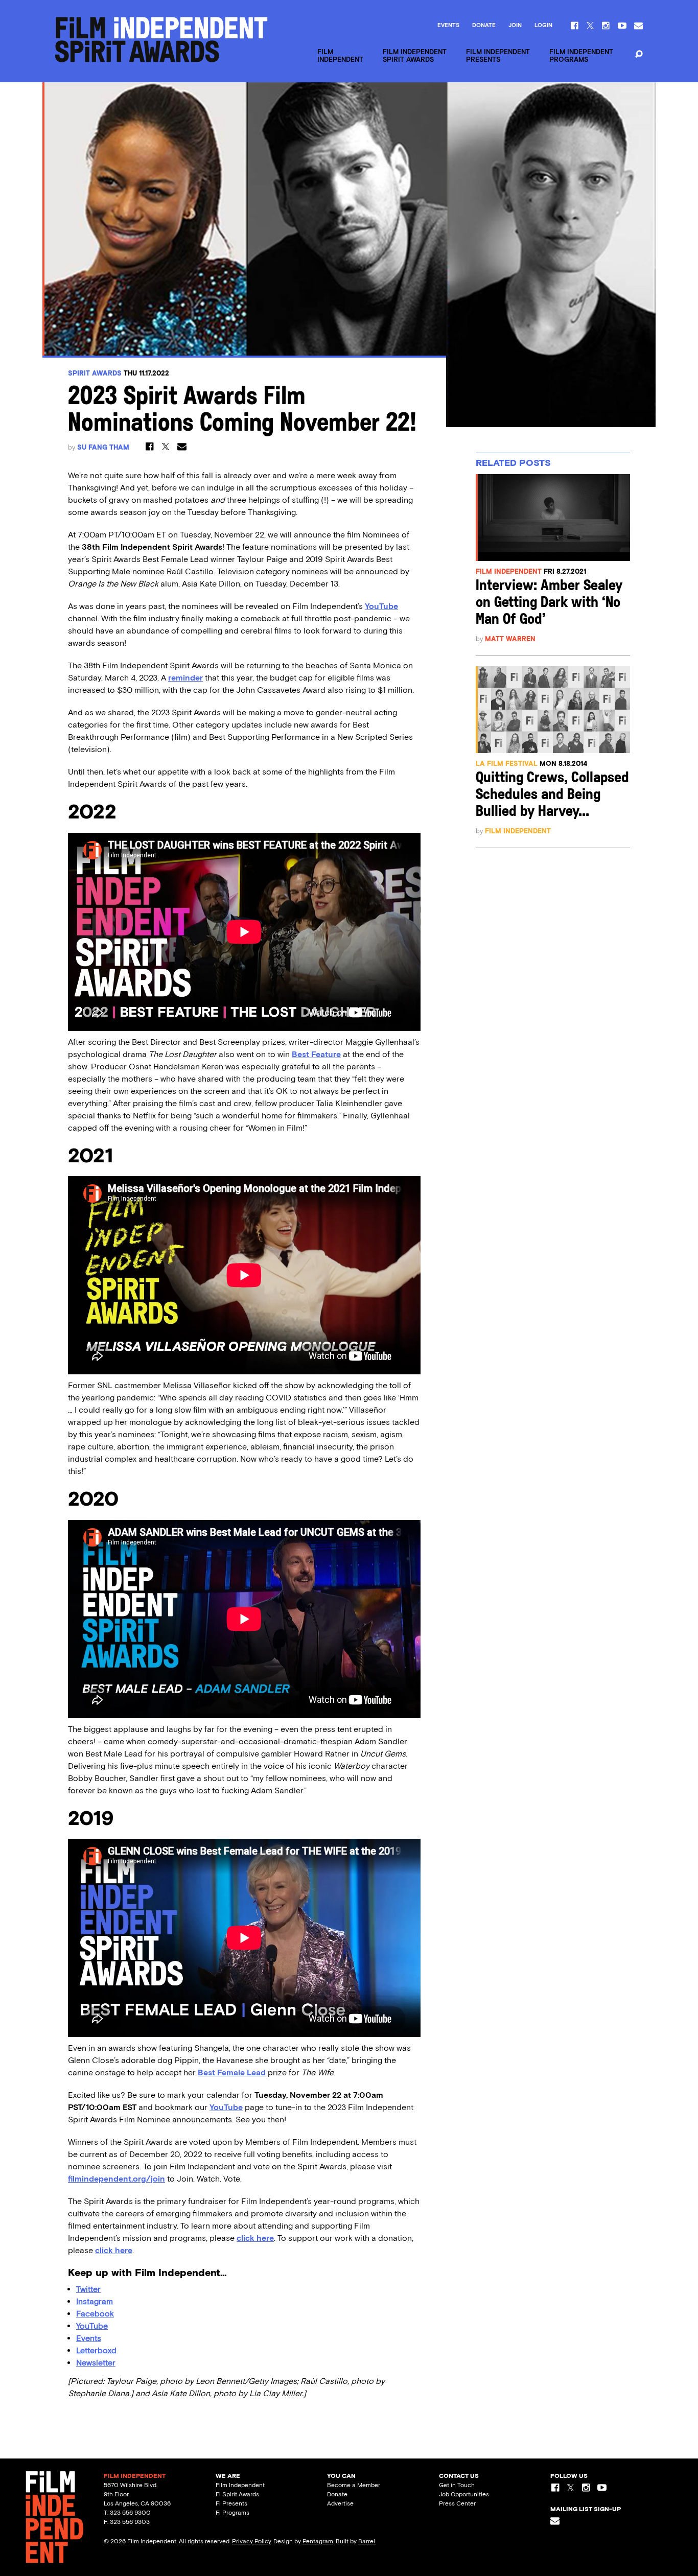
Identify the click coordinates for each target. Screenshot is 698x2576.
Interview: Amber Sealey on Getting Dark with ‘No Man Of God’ (549, 603)
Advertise (340, 2503)
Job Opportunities (464, 2494)
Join (515, 26)
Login (543, 26)
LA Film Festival (507, 764)
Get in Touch (457, 2485)
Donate (484, 26)
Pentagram (318, 2541)
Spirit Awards (95, 373)
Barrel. (367, 2541)
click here (255, 2238)
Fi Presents (231, 2503)
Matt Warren (510, 639)
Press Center (457, 2503)
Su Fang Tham (103, 447)
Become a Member (354, 2485)
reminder (185, 678)
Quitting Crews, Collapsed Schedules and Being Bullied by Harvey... (552, 795)
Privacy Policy (251, 2541)
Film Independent (509, 571)
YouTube (381, 606)
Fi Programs (232, 2513)
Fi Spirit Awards (237, 2494)
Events (448, 26)
